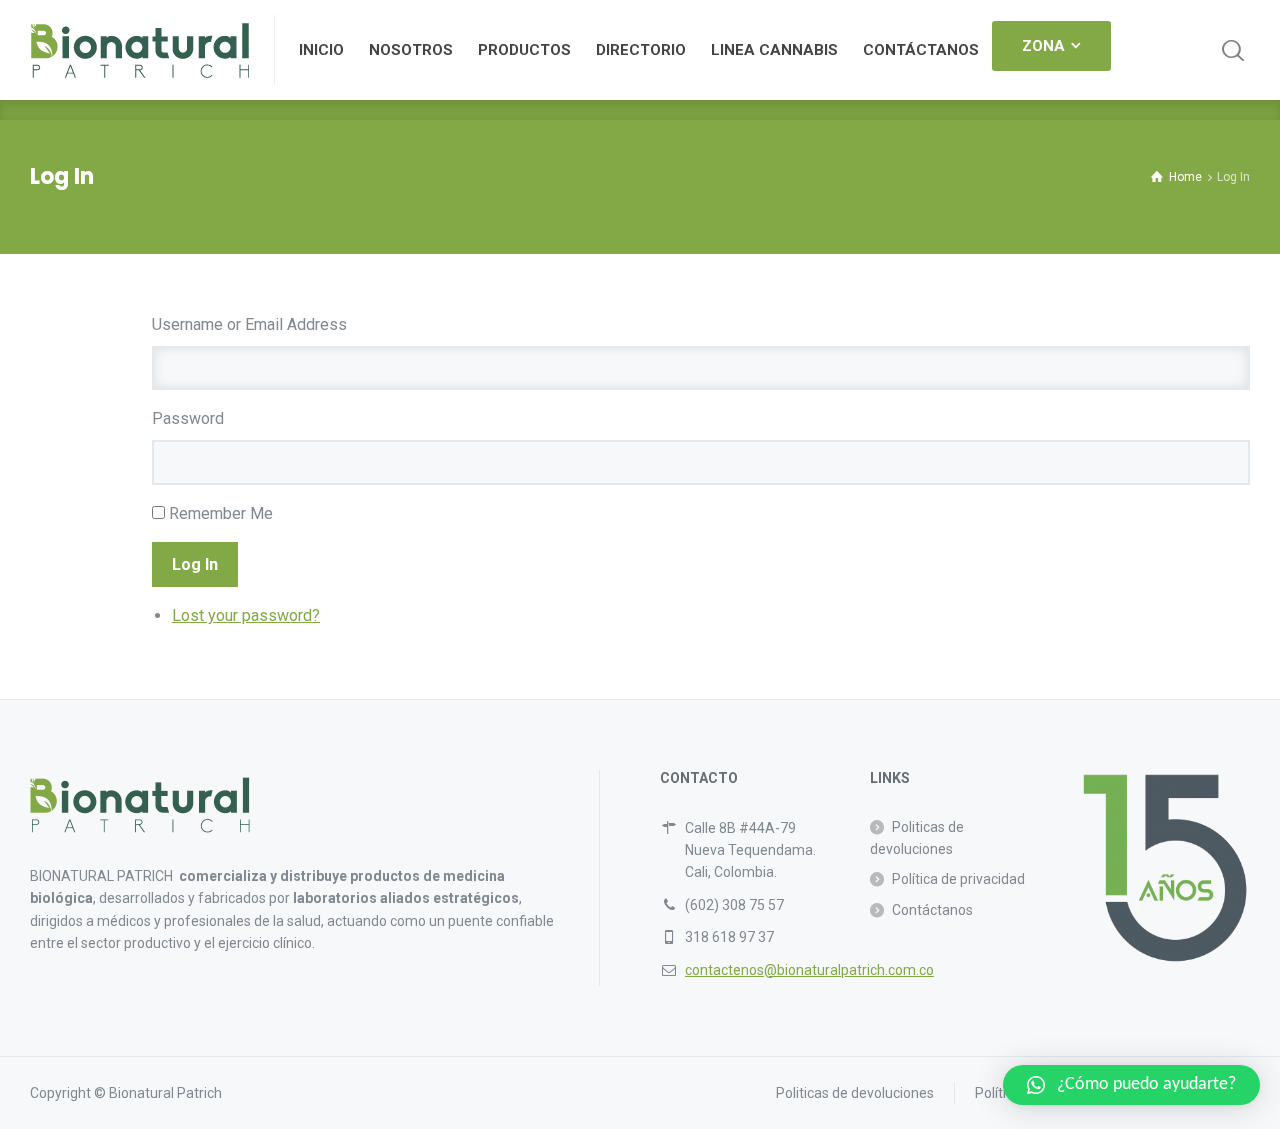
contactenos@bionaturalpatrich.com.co (809, 970)
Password (188, 418)
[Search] (1233, 50)
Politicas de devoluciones (917, 838)
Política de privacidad (958, 879)
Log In (195, 564)
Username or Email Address (249, 324)
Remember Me (221, 513)
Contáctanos (932, 910)
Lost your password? (246, 615)
